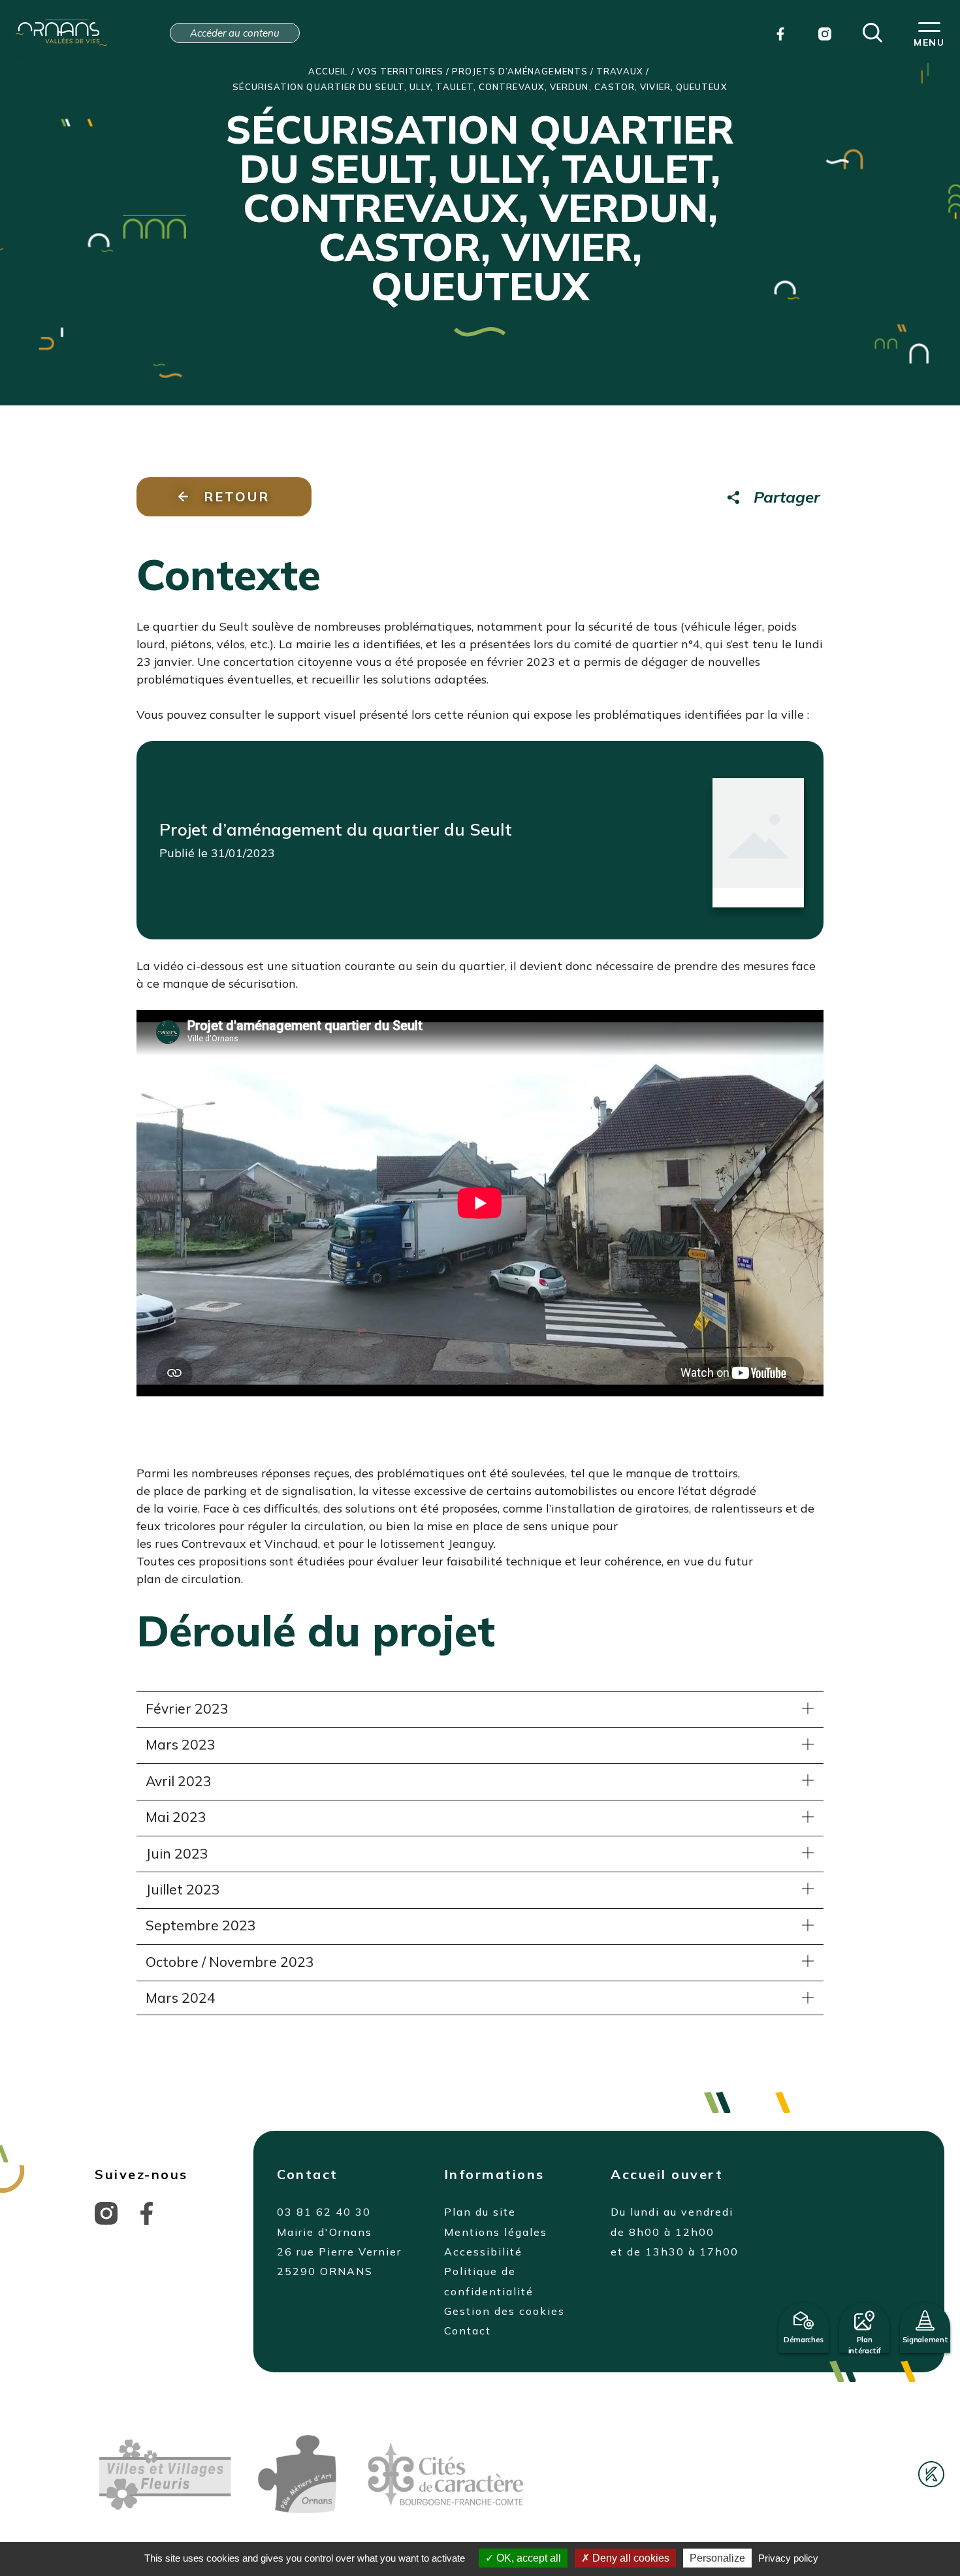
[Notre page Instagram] (825, 33)
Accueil (328, 71)
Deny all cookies (630, 2558)
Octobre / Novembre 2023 (230, 1962)
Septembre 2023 (201, 1925)
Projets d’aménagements (520, 71)
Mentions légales (496, 2232)
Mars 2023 (181, 1744)
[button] (872, 31)
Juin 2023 (177, 1853)
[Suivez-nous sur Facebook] (147, 2212)
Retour (237, 496)
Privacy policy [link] (788, 2558)
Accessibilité (483, 2252)
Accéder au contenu (235, 33)
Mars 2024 (181, 1998)
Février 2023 (187, 1708)
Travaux (620, 71)
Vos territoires (400, 71)
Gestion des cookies (504, 2311)
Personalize (717, 2558)
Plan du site (480, 2212)
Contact (468, 2331)
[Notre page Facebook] (780, 33)
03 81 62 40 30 (324, 2212)
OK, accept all (527, 2558)
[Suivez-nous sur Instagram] (106, 2212)
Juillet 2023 (183, 1889)
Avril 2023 (179, 1781)
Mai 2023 (176, 1817)
